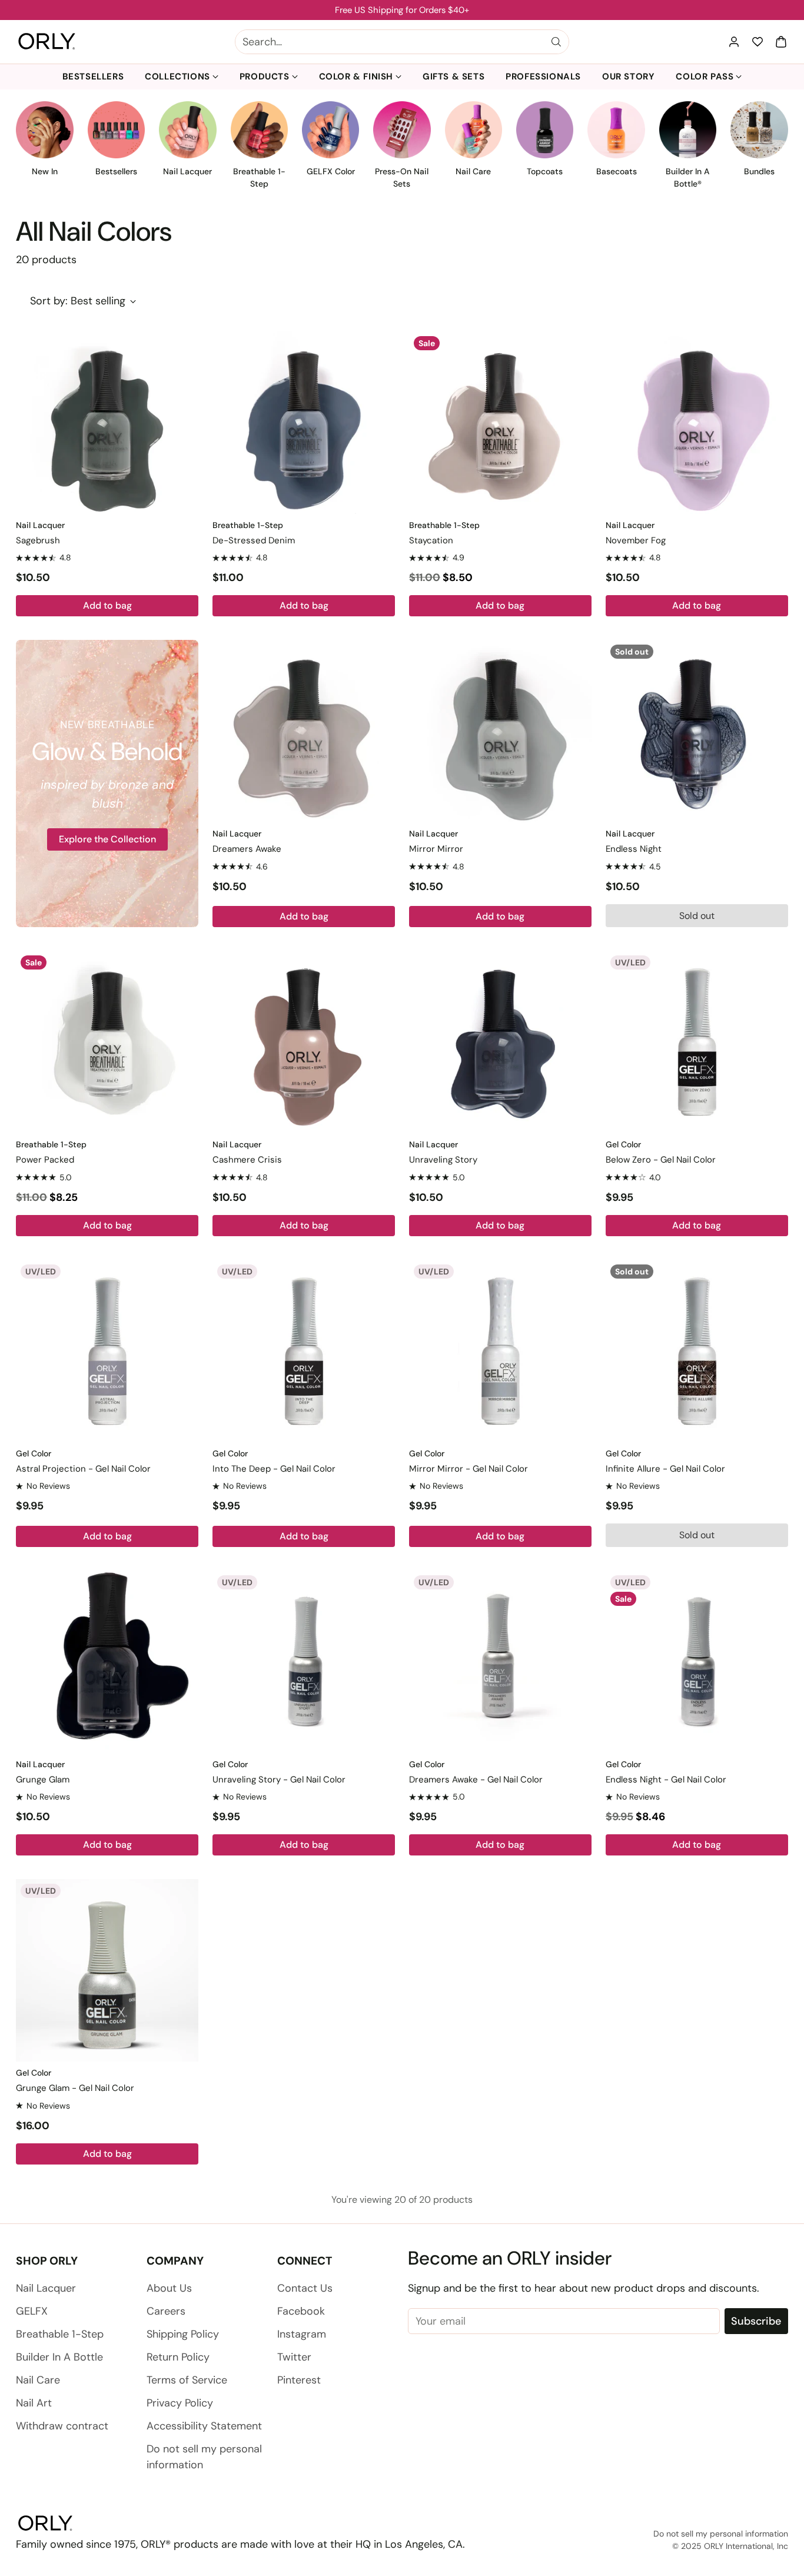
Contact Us (305, 2288)
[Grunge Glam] (107, 1662)
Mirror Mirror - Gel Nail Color (469, 1469)
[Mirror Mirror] (500, 731)
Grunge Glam (43, 1780)
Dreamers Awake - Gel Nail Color (476, 1780)
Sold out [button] (697, 916)
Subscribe (756, 2321)
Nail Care (38, 2380)
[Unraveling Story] (500, 1042)
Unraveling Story (443, 1160)
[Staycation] (500, 423)
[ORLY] (47, 42)
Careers (166, 2311)
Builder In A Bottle (59, 2357)
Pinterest (299, 2380)
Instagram (302, 2334)
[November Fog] (697, 423)
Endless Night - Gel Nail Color (666, 1780)
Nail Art (34, 2403)
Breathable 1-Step (60, 2334)
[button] (781, 42)
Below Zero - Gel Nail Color (661, 1160)
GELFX (32, 2311)
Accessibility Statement (204, 2426)
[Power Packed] (107, 1042)
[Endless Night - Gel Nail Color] (697, 1662)
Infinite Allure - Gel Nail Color (665, 1469)
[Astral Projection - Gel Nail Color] (107, 1351)
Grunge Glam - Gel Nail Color (75, 2088)
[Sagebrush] (107, 423)
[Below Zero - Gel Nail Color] (697, 1042)
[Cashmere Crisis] (304, 1042)
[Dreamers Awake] (304, 731)
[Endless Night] (697, 731)
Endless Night (634, 849)
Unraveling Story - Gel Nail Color (279, 1780)
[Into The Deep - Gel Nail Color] (304, 1351)
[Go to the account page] (734, 42)
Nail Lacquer (46, 2288)
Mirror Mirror (436, 849)
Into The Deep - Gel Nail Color (274, 1469)
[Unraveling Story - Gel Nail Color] (304, 1662)
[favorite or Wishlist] (758, 42)
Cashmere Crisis (247, 1160)
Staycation (431, 540)
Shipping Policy (183, 2334)
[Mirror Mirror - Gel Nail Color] (500, 1351)
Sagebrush (38, 540)
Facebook (301, 2311)
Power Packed (45, 1160)
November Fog (636, 540)
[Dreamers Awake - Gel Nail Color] (500, 1662)
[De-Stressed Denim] (304, 423)
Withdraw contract (62, 2426)
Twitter (294, 2357)
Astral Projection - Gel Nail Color (83, 1469)
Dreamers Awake (247, 849)
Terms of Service (187, 2380)
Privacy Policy (180, 2403)
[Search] (556, 42)
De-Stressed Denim (254, 540)
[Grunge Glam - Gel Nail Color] (107, 1970)
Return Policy (178, 2357)
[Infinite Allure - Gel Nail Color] (697, 1351)
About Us (169, 2288)
